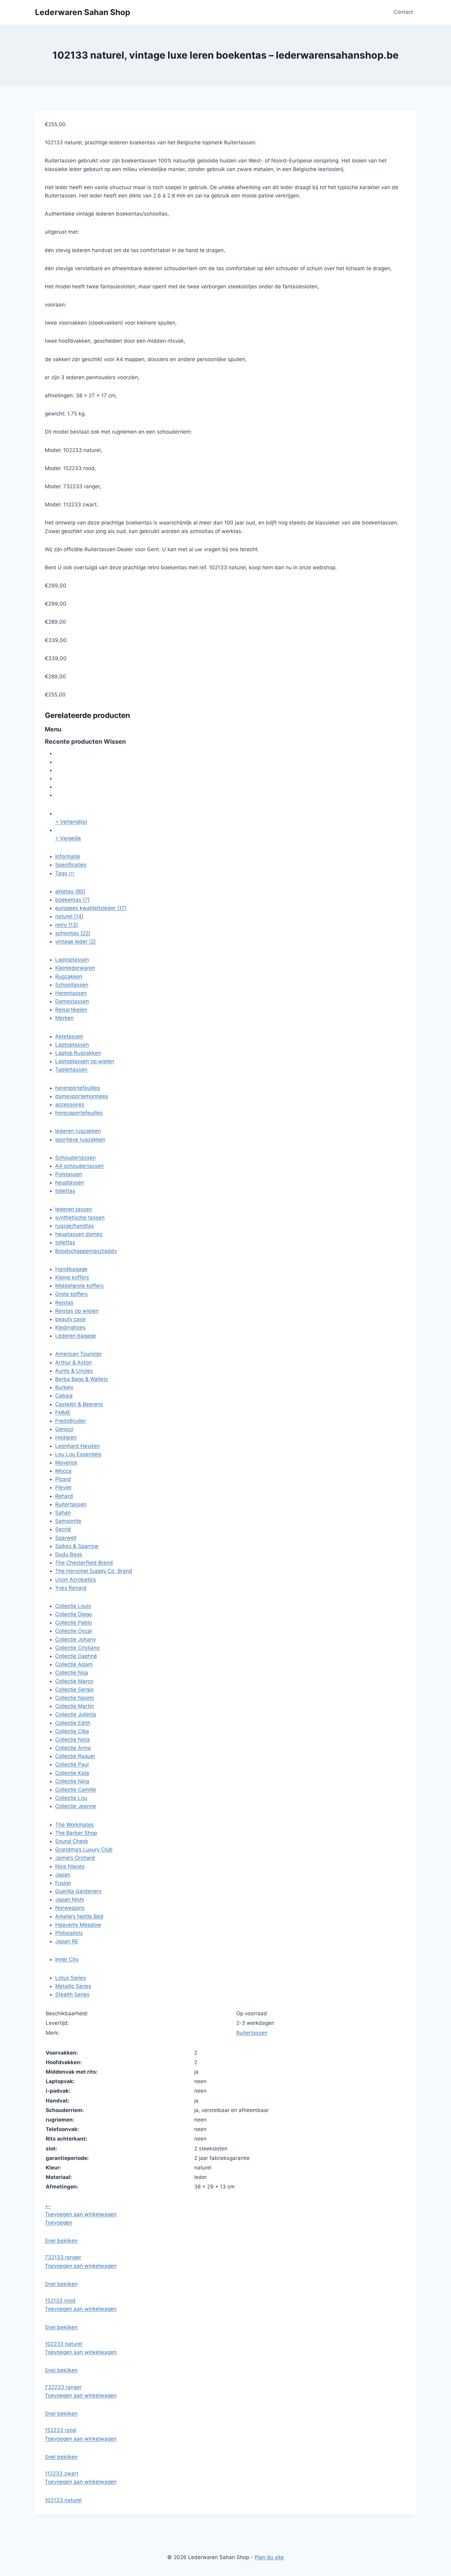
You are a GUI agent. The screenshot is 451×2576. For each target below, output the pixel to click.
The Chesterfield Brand (84, 1563)
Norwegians (70, 1908)
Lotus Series (71, 1978)
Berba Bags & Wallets (82, 1379)
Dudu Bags (69, 1554)
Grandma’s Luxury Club (84, 1849)
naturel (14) (69, 916)
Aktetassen (69, 1036)
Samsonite (68, 1521)
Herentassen (71, 993)
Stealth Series (72, 1994)
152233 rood (60, 2430)
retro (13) (67, 925)
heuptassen (70, 1183)
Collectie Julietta (76, 1714)
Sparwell (66, 1538)
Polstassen (69, 1174)
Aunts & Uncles (74, 1371)
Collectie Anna (73, 1748)
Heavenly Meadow (78, 1925)
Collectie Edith (73, 1723)
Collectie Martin (75, 1706)
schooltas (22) (73, 933)
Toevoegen (58, 2223)
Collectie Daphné (76, 1656)
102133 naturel (63, 2500)
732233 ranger (63, 2387)
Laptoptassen (72, 960)
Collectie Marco (74, 1681)
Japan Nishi (70, 1900)
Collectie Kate (72, 1773)
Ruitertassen (71, 1504)
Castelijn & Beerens (79, 1404)
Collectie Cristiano (77, 1648)
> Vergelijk (68, 838)
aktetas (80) (70, 891)
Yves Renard (71, 1588)
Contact (403, 12)
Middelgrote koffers (79, 1286)
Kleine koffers (72, 1277)
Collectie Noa (72, 1673)
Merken (64, 1018)
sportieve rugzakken (80, 1140)
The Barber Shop (76, 1833)
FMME (63, 1413)
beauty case (70, 1319)
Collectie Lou (71, 1798)
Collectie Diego (74, 1614)
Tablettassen (71, 1070)
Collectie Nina (72, 1781)
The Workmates (75, 1825)
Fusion (63, 1883)
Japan (63, 1875)
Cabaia (64, 1396)
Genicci (64, 1429)
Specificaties (71, 865)
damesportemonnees (82, 1096)
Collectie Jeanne (76, 1806)
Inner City (67, 1959)
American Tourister (79, 1354)
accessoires (70, 1105)
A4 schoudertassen (79, 1166)
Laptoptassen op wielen (85, 1061)
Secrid (63, 1529)
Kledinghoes (70, 1327)
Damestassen (72, 1001)
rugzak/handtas (75, 1226)
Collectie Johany (75, 1639)
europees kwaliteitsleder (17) (91, 908)
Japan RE (67, 1941)
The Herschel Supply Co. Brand (94, 1571)
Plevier (64, 1487)
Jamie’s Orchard (75, 1858)
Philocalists (69, 1933)
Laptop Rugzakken (78, 1053)
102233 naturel (64, 2344)
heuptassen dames (79, 1234)
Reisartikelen (71, 1010)
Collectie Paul (72, 1764)
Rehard (64, 1496)
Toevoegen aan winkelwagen (81, 2214)
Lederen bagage (76, 1336)
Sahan (63, 1513)
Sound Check (72, 1841)
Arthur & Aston (73, 1362)
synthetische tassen (80, 1218)
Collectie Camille (76, 1790)
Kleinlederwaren (75, 968)
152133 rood (60, 2301)
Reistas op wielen (77, 1311)
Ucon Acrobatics (76, 1580)
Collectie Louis (73, 1606)
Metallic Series (73, 1986)
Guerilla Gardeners (78, 1891)
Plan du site (269, 2557)
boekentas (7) (72, 900)
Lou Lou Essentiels (78, 1454)
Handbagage (71, 1269)
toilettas (65, 1191)
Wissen (115, 742)
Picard (63, 1479)
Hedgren (66, 1437)
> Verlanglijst (71, 822)
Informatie (68, 856)
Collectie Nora (73, 1740)
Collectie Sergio (74, 1689)
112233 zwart (62, 2473)
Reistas (64, 1303)
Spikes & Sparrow (77, 1546)
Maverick (66, 1463)
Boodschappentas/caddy (86, 1251)
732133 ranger (63, 2257)
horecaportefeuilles (79, 1113)
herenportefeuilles (78, 1088)
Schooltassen (72, 985)
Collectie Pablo (74, 1623)
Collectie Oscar (74, 1631)
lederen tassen (74, 1209)
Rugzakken (69, 976)
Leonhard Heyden (77, 1446)
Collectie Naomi (75, 1698)
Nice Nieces (70, 1866)
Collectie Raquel (75, 1756)
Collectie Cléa (72, 1731)
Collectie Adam (74, 1664)
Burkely (64, 1387)
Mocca (63, 1471)
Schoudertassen (75, 1158)
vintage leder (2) (75, 941)
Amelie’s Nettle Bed (79, 1916)
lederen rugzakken (78, 1131)
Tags (65, 873)
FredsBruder (71, 1421)
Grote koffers (71, 1294)
